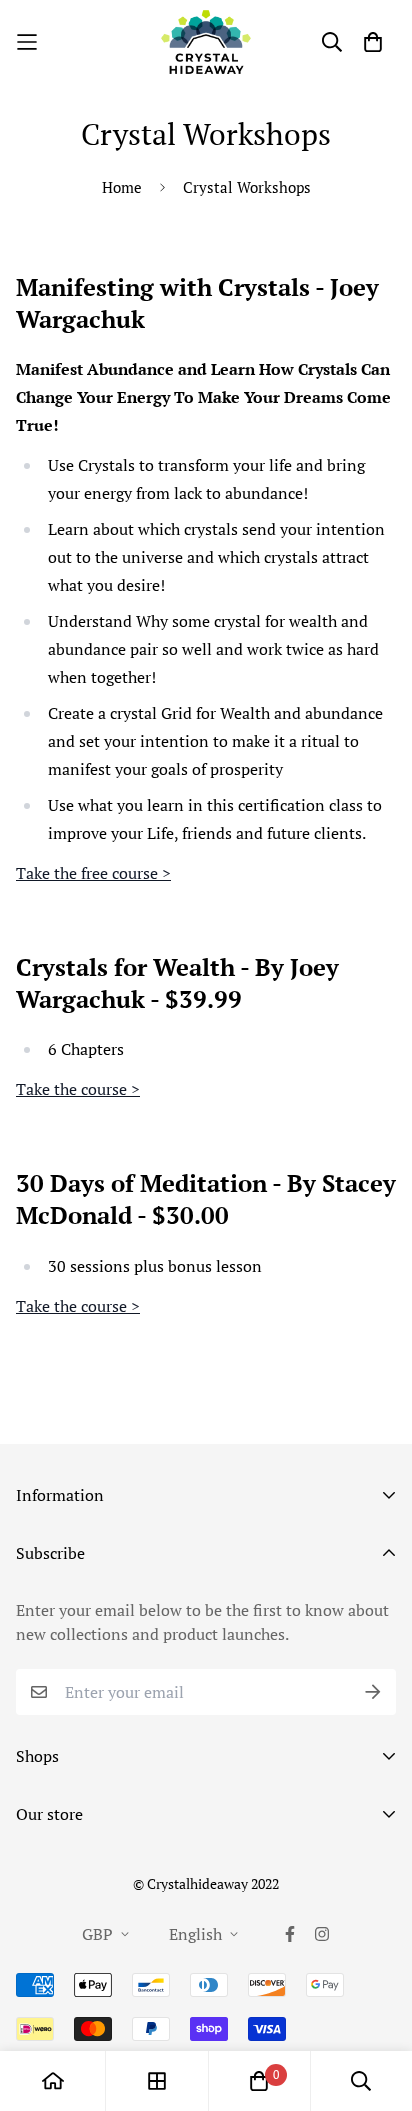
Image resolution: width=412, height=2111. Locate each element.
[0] (259, 2081)
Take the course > (78, 1089)
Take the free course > (93, 873)
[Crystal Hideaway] (206, 42)
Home (122, 187)
